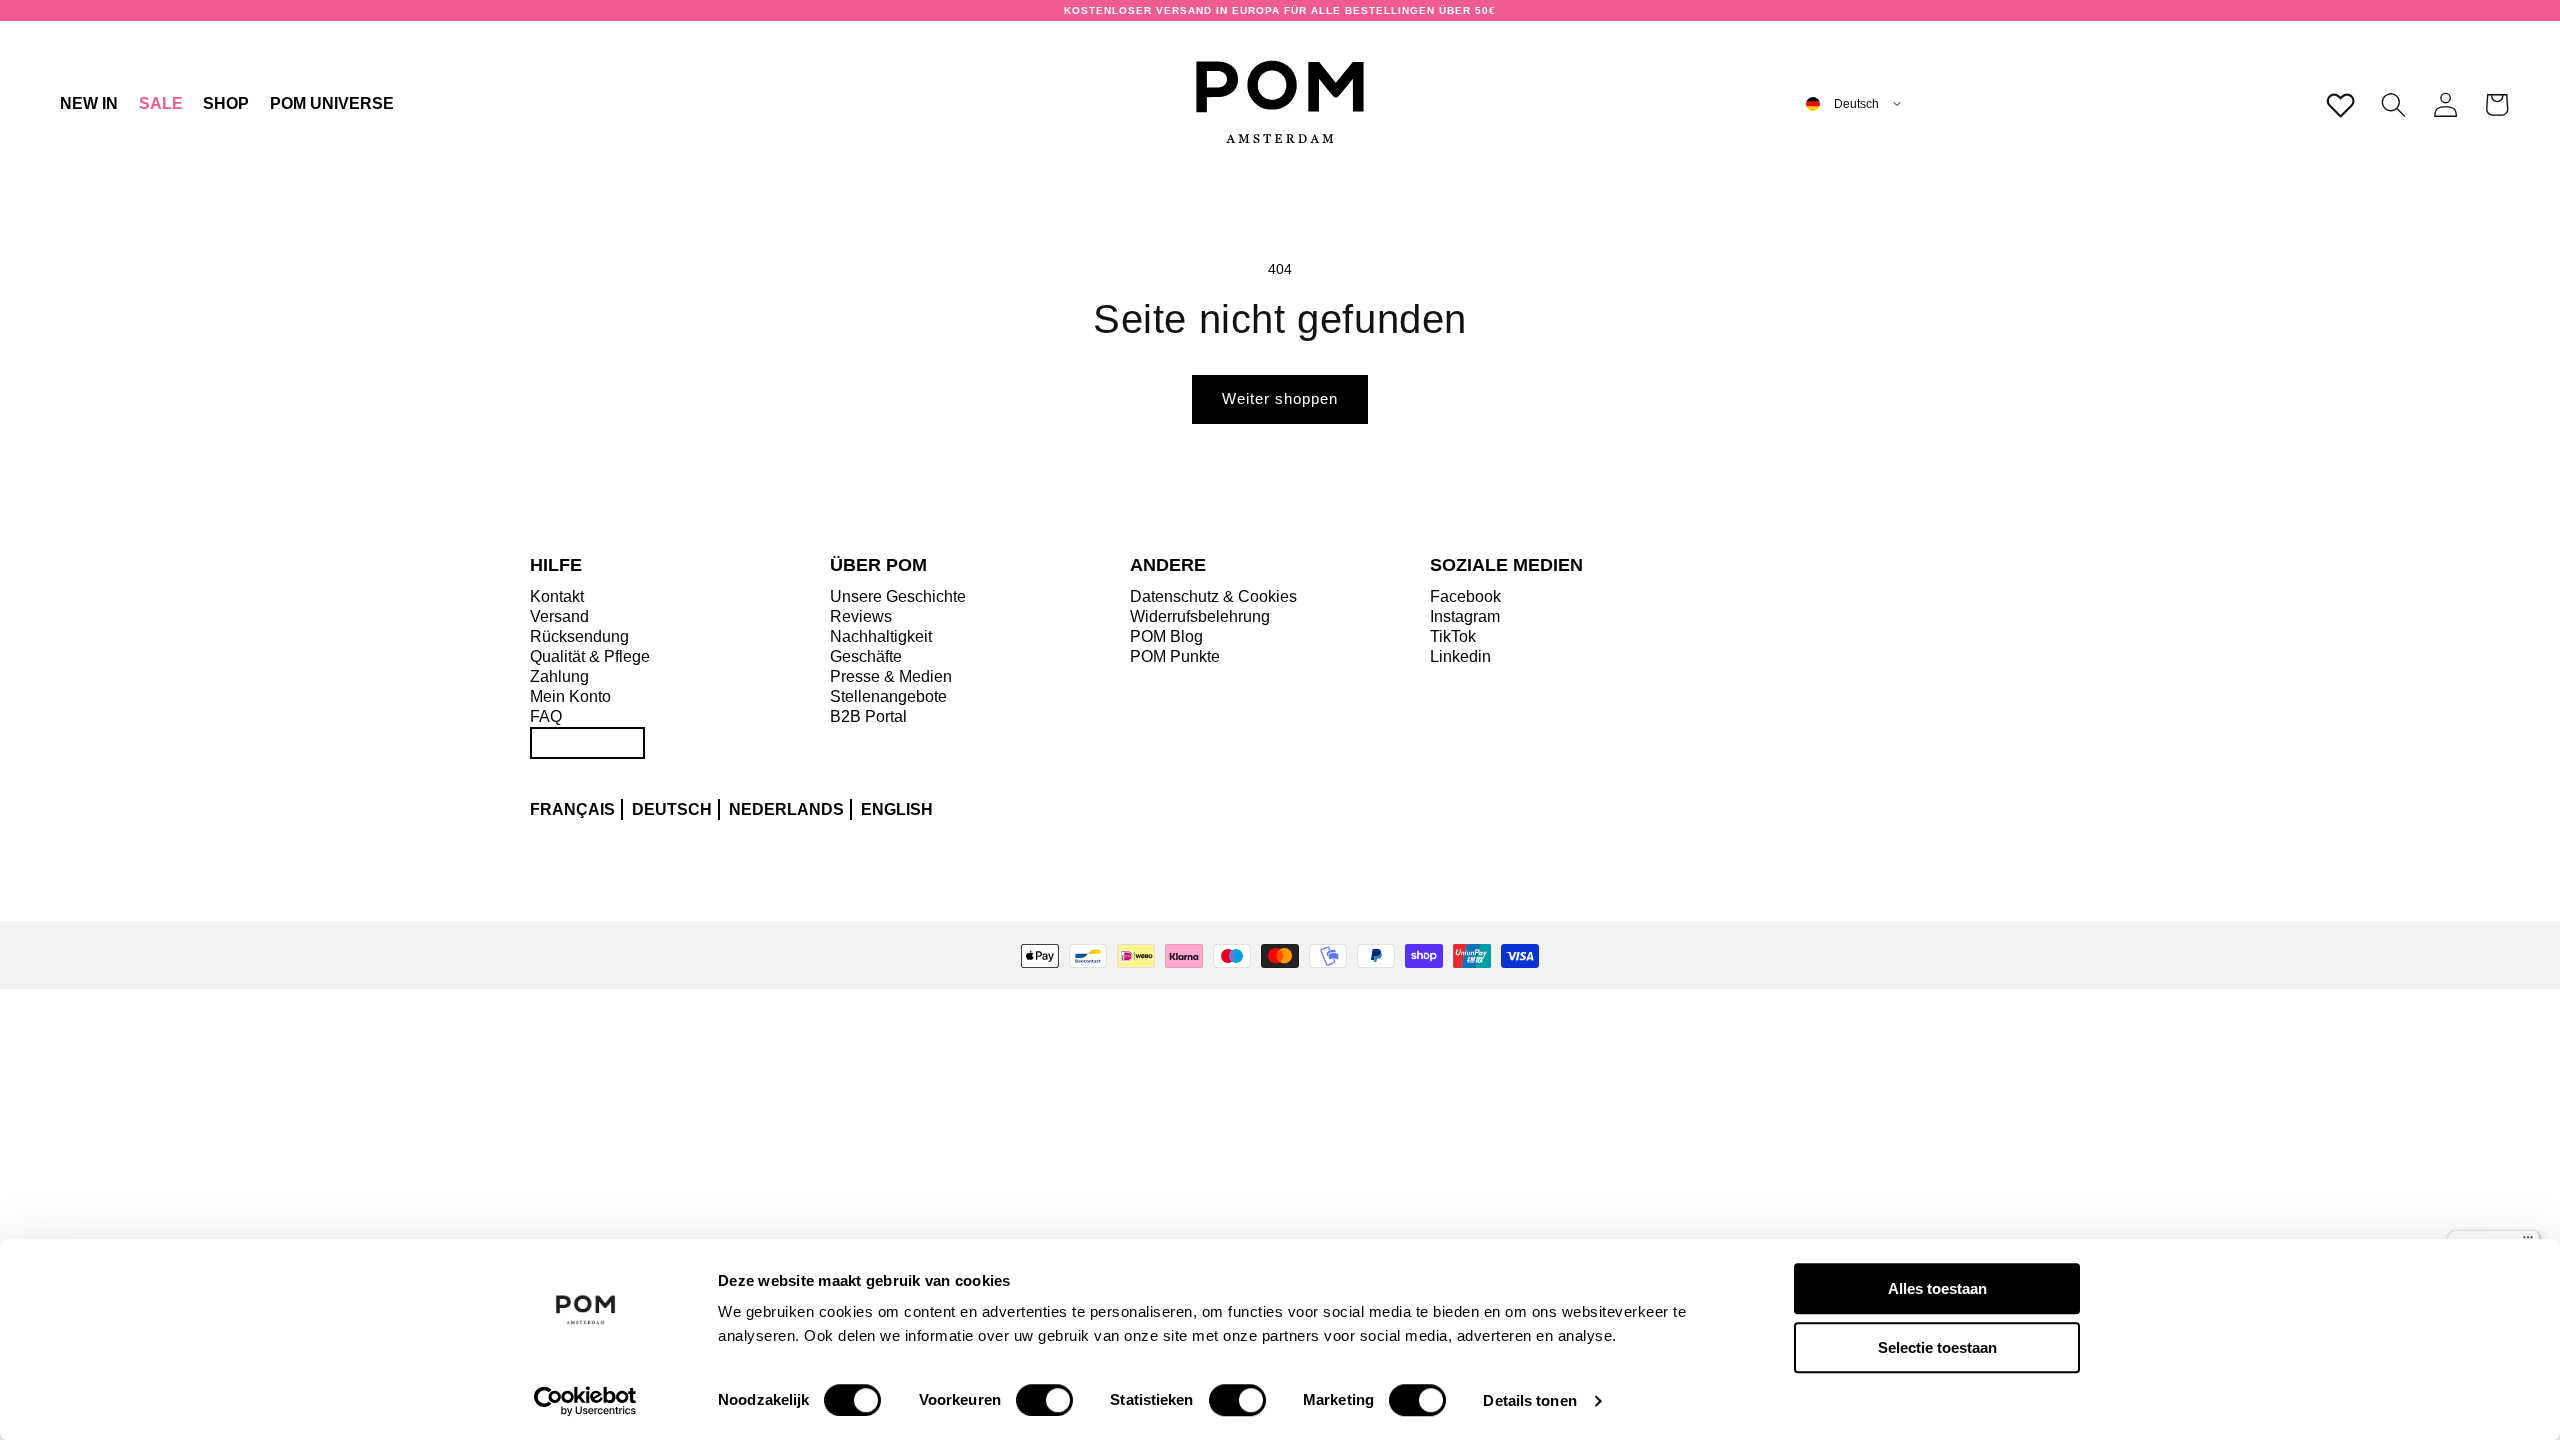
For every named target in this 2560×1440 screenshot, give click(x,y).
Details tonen (1529, 1400)
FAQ (546, 716)
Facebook (1465, 596)
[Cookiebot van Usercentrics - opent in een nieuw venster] (585, 1401)
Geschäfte (866, 656)
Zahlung (559, 676)
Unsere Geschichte (898, 596)
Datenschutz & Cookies (1213, 596)
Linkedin (1460, 656)
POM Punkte (1175, 656)
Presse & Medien (891, 676)
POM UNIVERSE (332, 103)
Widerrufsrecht (587, 742)
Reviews (861, 616)
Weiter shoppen (1280, 398)
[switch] (1044, 1400)
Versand (559, 616)
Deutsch (672, 809)
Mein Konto (570, 696)
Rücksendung (579, 636)
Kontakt (557, 596)
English (897, 809)
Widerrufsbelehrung (1200, 616)
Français (572, 809)
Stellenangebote (888, 696)
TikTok (1453, 636)
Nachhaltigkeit (881, 636)
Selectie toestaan (1937, 1347)
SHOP (226, 103)
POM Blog (1166, 636)
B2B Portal (868, 716)
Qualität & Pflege (590, 656)
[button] (226, 104)
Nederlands (786, 809)
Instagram (1465, 616)
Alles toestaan (1937, 1288)
